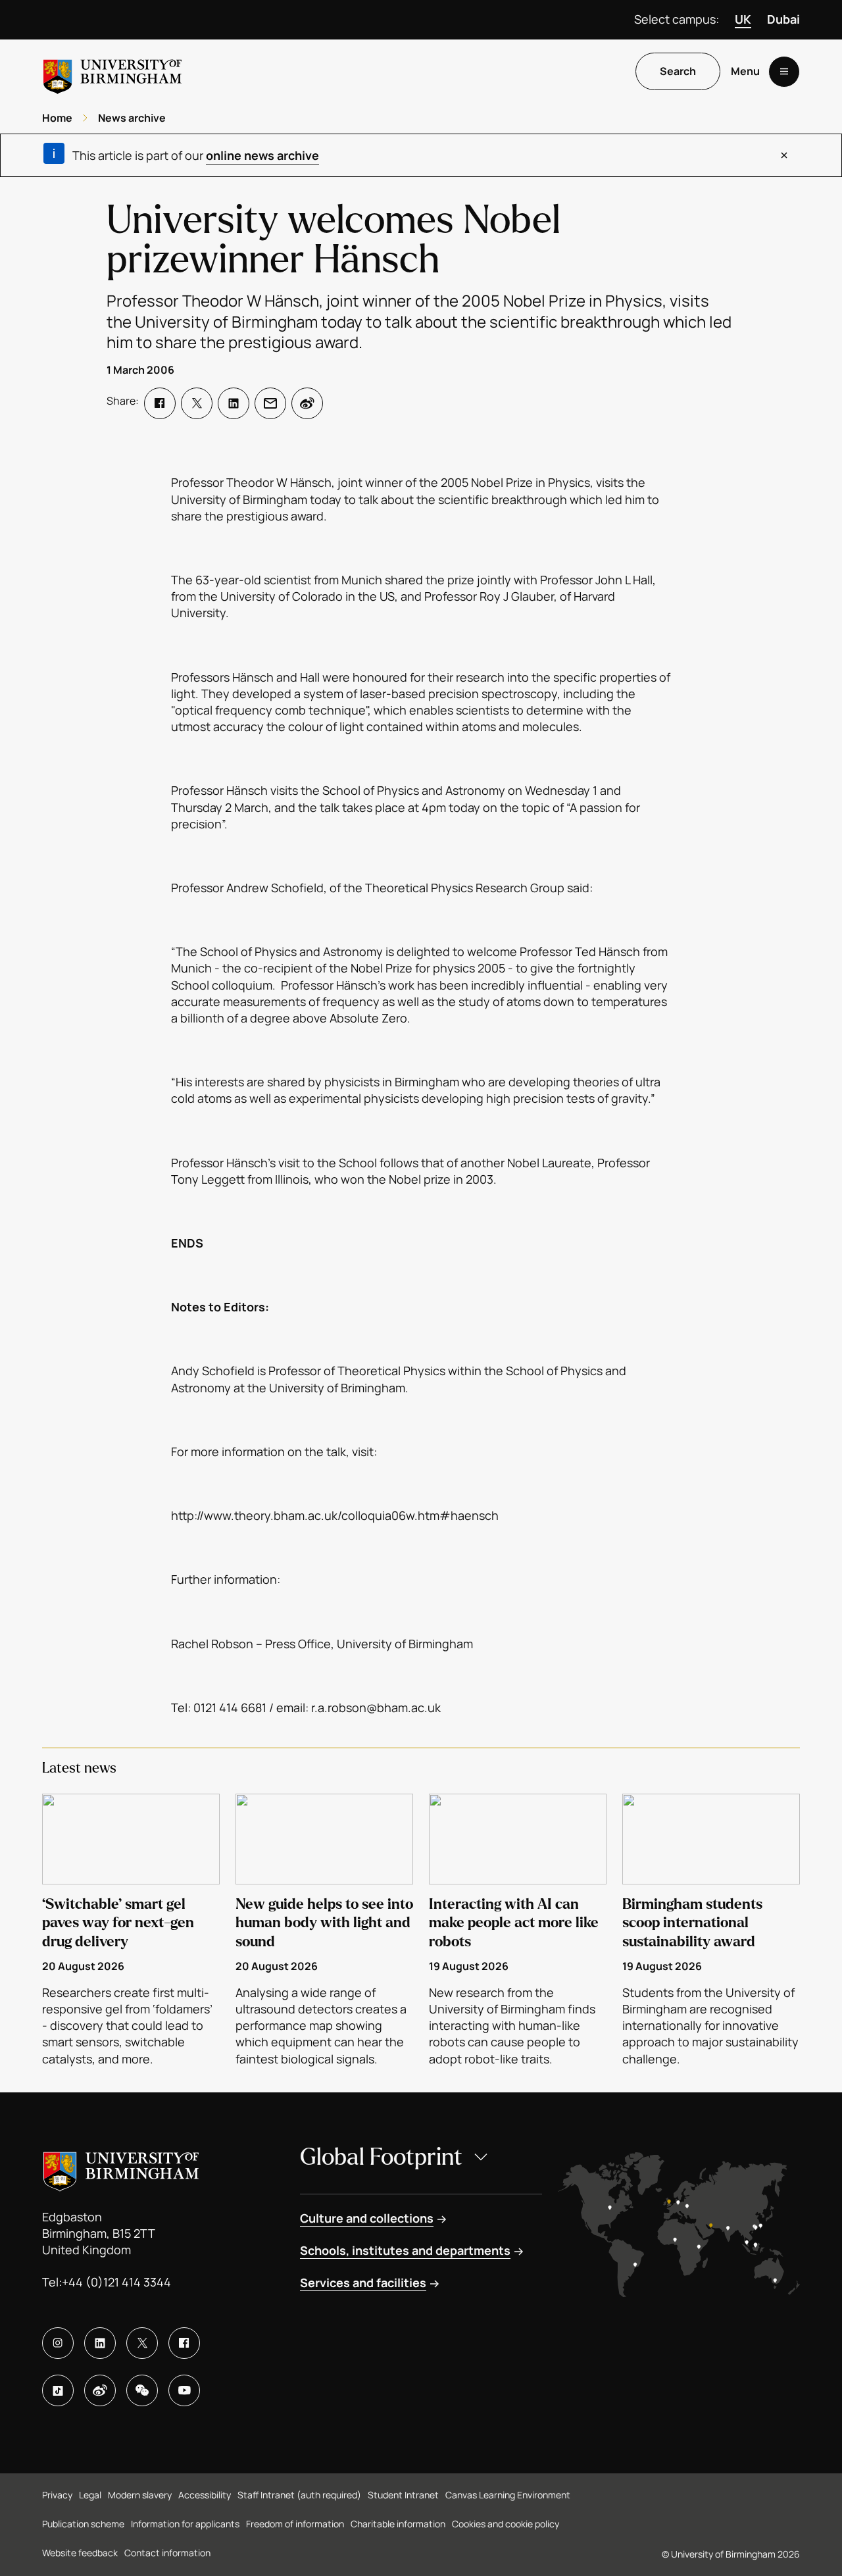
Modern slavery (140, 2495)
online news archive (262, 155)
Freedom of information (295, 2524)
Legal (90, 2495)
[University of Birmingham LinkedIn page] (100, 2343)
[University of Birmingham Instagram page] (58, 2343)
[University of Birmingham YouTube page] (184, 2390)
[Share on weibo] (307, 403)
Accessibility (205, 2495)
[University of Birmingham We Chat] (142, 2390)
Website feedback (80, 2553)
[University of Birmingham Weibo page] (100, 2390)
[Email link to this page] (270, 403)
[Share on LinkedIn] (234, 403)
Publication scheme (83, 2524)
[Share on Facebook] (160, 403)
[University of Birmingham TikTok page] (58, 2390)
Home (57, 118)
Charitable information (398, 2524)
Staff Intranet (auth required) (299, 2495)
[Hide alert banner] (784, 155)
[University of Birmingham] (112, 71)
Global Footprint (381, 2157)
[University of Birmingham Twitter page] (142, 2343)
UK (743, 19)
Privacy (57, 2495)
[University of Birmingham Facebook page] (184, 2343)
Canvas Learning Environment (508, 2495)
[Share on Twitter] (197, 403)
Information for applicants (185, 2524)
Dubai (783, 19)
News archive (132, 118)
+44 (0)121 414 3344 (116, 2282)
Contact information (167, 2553)
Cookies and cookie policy (506, 2524)
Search (678, 72)
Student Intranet (403, 2495)
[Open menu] (784, 72)
